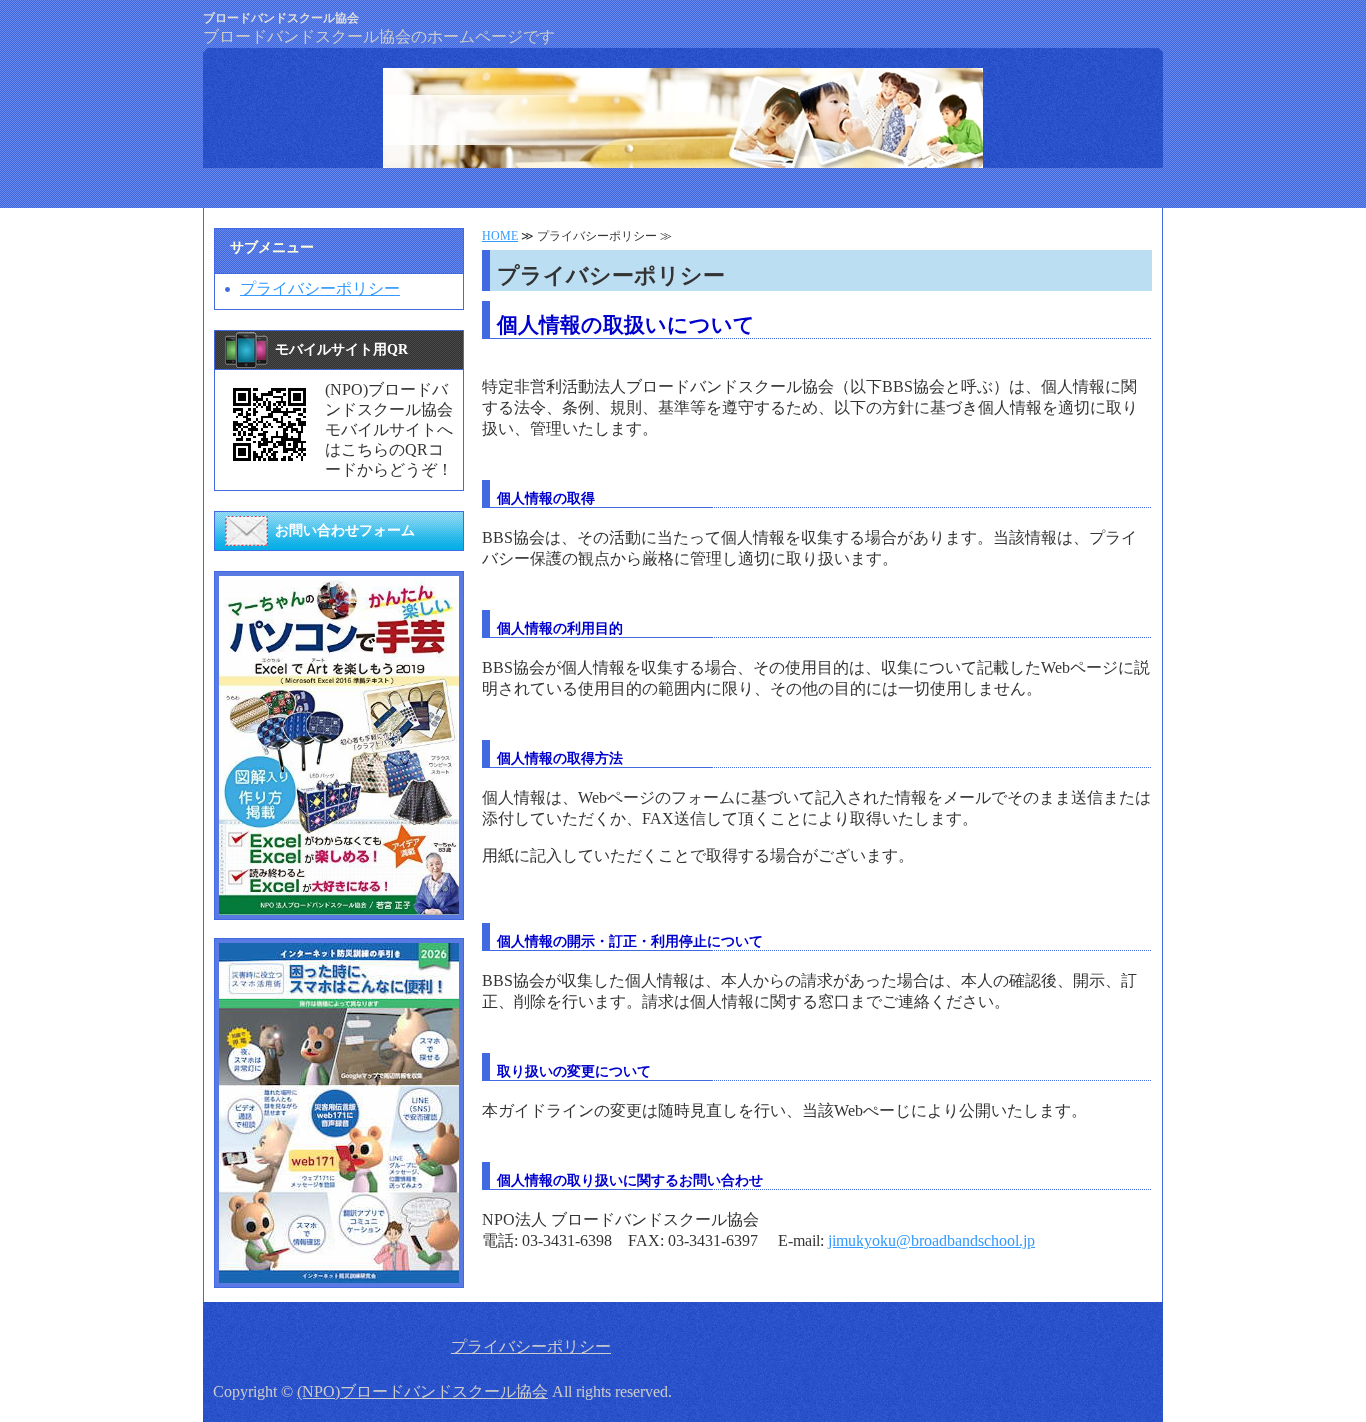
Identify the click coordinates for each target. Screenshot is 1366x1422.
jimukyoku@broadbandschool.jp (931, 1240)
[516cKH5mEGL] (339, 905)
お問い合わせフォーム (345, 530)
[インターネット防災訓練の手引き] (339, 1273)
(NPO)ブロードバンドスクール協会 (422, 1391)
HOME (500, 236)
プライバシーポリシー (320, 288)
